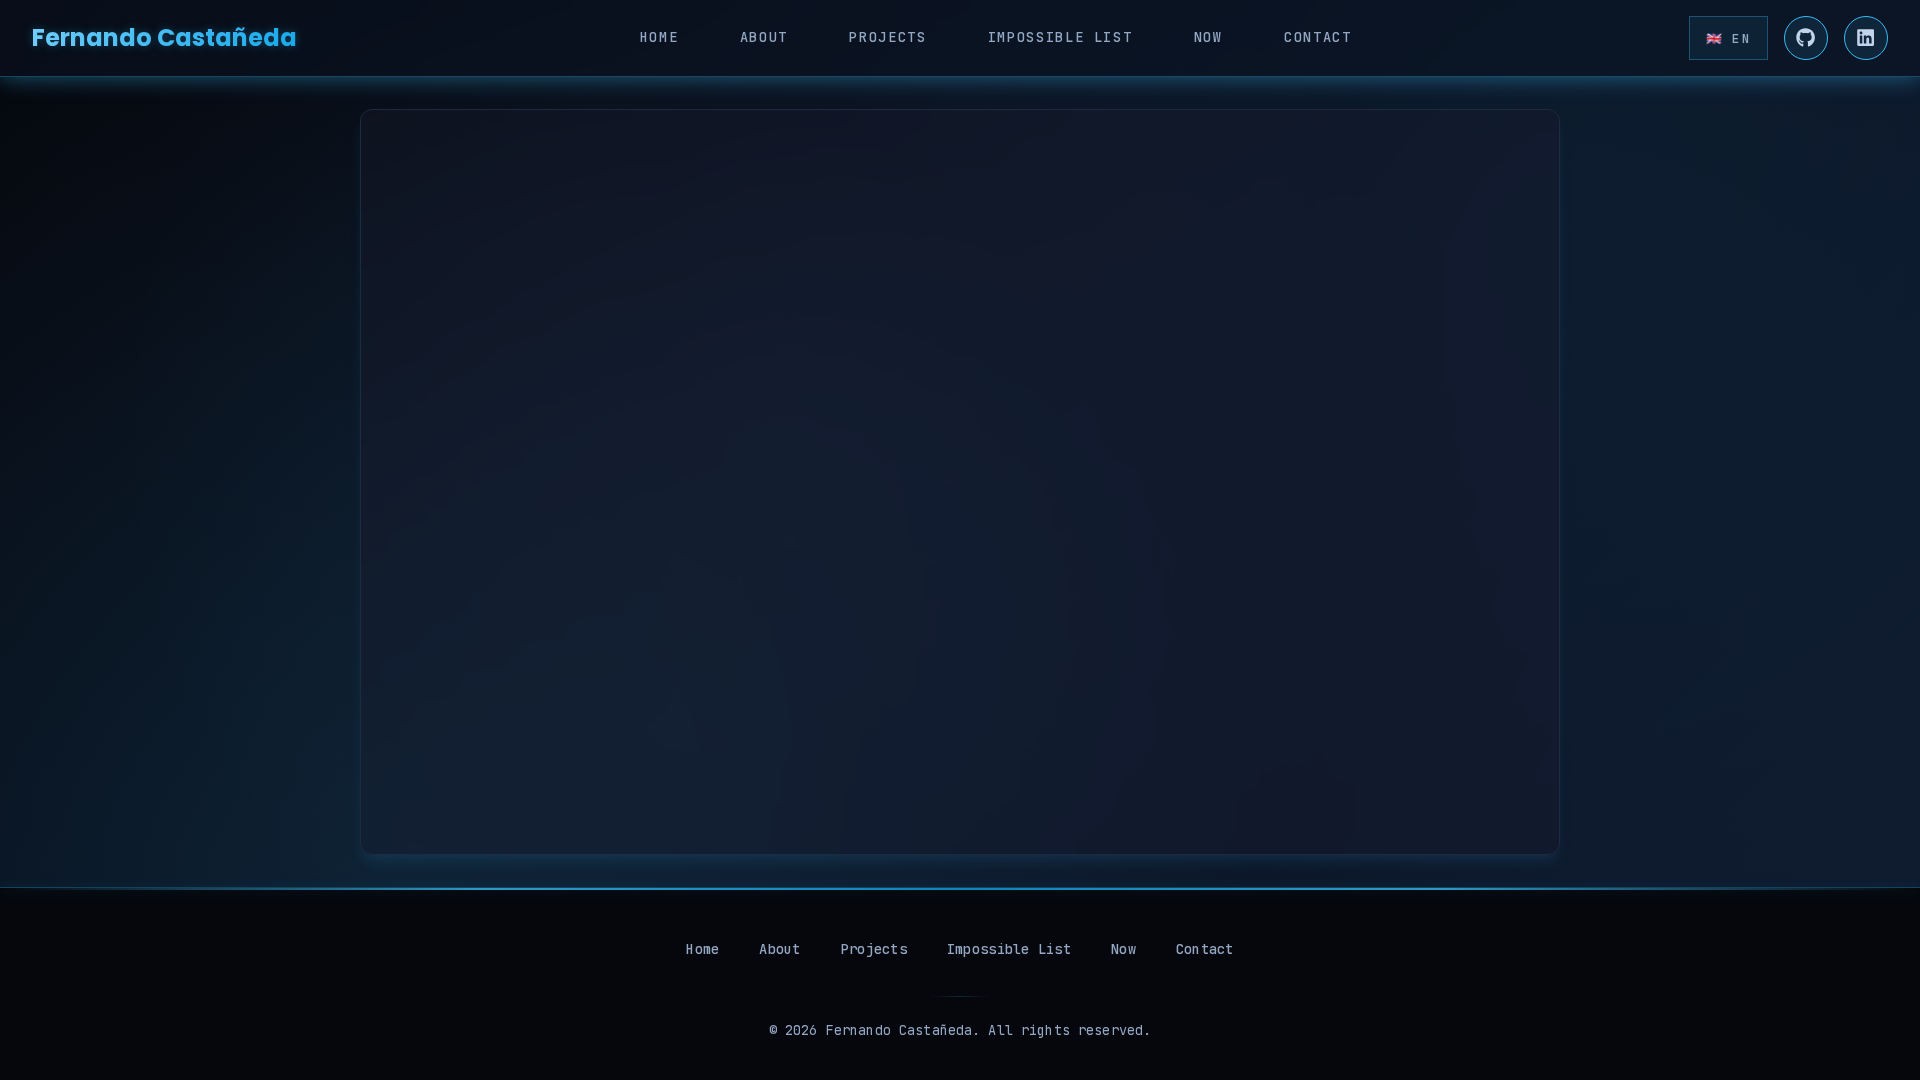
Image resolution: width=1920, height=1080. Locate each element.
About (764, 37)
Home (659, 37)
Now (1208, 37)
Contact (1317, 37)
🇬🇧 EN (1728, 38)
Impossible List (1060, 37)
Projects (887, 37)
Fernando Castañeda (164, 37)
